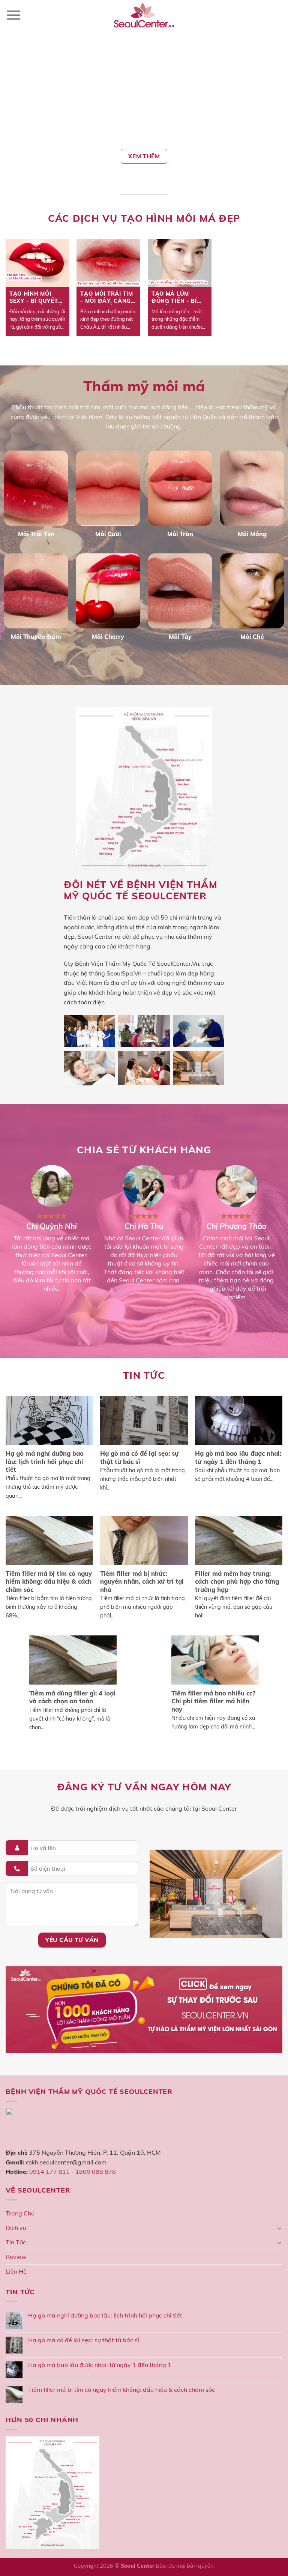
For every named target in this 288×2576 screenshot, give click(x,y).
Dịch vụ (16, 2228)
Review (16, 2257)
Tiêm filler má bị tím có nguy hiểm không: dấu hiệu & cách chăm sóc (121, 2390)
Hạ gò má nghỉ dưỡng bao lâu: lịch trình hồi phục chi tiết (105, 2315)
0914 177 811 (49, 2172)
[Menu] (14, 15)
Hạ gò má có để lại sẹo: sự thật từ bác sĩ (84, 2340)
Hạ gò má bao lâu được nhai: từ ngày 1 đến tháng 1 (100, 2365)
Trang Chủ (20, 2213)
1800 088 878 (96, 2172)
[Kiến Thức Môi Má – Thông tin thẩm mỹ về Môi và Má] (144, 15)
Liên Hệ (16, 2271)
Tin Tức (16, 2242)
